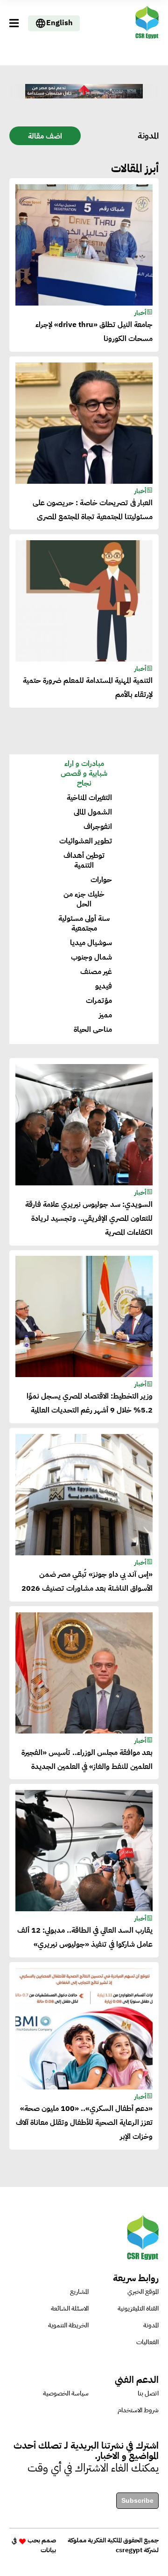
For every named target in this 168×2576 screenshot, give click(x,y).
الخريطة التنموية (68, 2325)
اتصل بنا (148, 2393)
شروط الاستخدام (138, 2410)
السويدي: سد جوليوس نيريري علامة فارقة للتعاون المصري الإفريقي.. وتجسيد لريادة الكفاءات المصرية (89, 1218)
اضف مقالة (45, 136)
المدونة (151, 2325)
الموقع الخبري (143, 2292)
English (59, 23)
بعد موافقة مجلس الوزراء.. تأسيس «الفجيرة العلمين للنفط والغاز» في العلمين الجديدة (87, 1760)
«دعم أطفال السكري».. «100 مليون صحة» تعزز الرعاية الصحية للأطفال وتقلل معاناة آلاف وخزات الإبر (84, 2123)
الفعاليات (147, 2342)
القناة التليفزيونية (138, 2308)
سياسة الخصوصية (66, 2393)
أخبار (140, 313)
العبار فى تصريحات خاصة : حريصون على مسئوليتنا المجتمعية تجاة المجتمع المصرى (93, 510)
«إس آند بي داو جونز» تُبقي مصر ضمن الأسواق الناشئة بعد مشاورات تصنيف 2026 (87, 1581)
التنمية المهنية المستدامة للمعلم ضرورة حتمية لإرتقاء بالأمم (88, 688)
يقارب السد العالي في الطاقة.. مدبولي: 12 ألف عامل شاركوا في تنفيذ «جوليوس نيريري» (85, 1937)
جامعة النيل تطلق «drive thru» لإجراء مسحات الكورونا (94, 332)
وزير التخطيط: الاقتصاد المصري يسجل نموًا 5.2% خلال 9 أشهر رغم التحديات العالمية (90, 1403)
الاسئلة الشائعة (70, 2308)
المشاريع (79, 2292)
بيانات (48, 2550)
